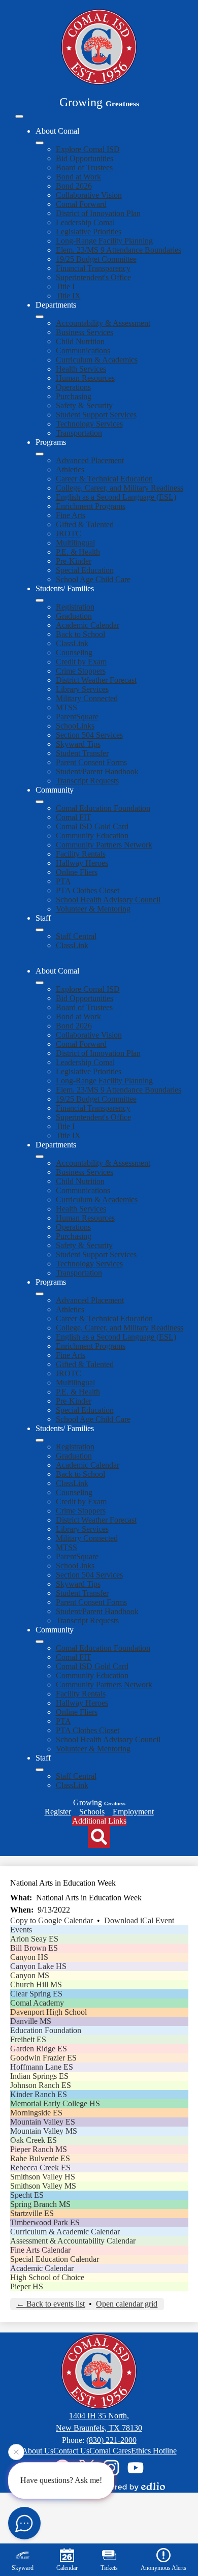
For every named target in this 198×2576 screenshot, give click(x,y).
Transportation (79, 433)
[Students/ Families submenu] (40, 600)
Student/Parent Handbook (97, 771)
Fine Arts (71, 515)
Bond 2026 (74, 186)
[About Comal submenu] (40, 143)
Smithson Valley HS (43, 2177)
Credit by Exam (81, 662)
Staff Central (76, 936)
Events (21, 1930)
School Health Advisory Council (108, 900)
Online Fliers (77, 872)
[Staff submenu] (40, 930)
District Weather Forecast (96, 680)
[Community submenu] (40, 802)
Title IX (68, 296)
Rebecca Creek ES (40, 2168)
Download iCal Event (139, 1920)
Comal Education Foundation (103, 808)
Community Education (92, 836)
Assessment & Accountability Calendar (73, 2241)
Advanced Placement (90, 460)
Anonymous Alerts (163, 2568)
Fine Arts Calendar (40, 2250)
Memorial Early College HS (55, 2103)
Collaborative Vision (89, 195)
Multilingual (75, 543)
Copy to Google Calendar (52, 1920)
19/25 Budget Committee (96, 259)
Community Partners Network (104, 845)
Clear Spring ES (36, 1994)
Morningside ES (36, 2113)
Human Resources (85, 378)
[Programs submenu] (40, 454)
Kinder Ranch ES (39, 2094)
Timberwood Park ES (45, 2222)
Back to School (80, 634)
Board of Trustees (84, 168)
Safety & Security (84, 405)
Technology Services (89, 424)
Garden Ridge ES (39, 2049)
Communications (83, 351)
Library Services (82, 689)
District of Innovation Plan (98, 213)
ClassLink (72, 643)
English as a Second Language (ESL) (116, 497)
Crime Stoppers (81, 671)
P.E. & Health (78, 552)
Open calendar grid (127, 2304)
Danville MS (31, 2021)
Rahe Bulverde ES (40, 2158)
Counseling (74, 653)
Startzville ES (32, 2213)
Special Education (85, 570)
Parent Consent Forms (91, 762)
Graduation (74, 616)
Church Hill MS (36, 1984)
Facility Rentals (81, 854)
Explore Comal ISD (88, 149)
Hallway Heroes (82, 863)
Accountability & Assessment (103, 323)
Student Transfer (82, 753)
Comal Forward (81, 204)
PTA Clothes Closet (88, 890)
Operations (73, 387)
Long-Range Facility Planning (104, 241)
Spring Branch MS (40, 2204)
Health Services (81, 369)
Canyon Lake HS (38, 1966)
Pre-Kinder (74, 561)
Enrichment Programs (91, 506)
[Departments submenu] (40, 317)
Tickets (109, 2568)
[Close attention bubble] (16, 2452)
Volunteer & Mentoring (93, 909)
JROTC (69, 534)
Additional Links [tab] (99, 1821)
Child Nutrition (80, 341)
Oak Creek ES (34, 2140)
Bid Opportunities (85, 158)
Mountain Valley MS (44, 2131)
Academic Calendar (88, 625)
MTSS (67, 707)
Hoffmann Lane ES (42, 2067)
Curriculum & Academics (97, 360)
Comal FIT (74, 817)
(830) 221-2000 (111, 2440)
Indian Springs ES (39, 2076)
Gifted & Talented (85, 524)
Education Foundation (46, 2030)
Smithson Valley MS (43, 2186)
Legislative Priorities (89, 232)
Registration (75, 607)
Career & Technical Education (104, 479)
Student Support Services (96, 415)
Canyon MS (30, 1975)
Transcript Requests (87, 781)
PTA (63, 881)
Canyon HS (29, 1957)
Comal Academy (37, 2003)
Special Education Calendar (55, 2259)
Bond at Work (78, 177)
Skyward (23, 2568)
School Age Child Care (93, 579)
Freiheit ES (28, 2039)
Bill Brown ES (34, 1948)
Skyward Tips (78, 744)
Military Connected (87, 698)
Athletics (70, 469)
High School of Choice (47, 2277)
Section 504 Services (89, 735)
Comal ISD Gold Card (92, 826)
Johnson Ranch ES (41, 2085)
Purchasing (74, 396)
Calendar (67, 2568)
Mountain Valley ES (43, 2122)
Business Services (85, 332)
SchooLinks (75, 726)
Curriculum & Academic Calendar (65, 2232)
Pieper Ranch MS (39, 2149)
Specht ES (27, 2195)
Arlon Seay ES (34, 1939)
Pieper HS (27, 2286)
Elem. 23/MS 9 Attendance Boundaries (119, 250)
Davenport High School (48, 2012)
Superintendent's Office (93, 277)
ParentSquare (77, 717)
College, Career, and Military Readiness (120, 488)
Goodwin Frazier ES (43, 2058)
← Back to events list (51, 2304)
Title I (65, 286)
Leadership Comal (85, 222)
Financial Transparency (93, 268)
